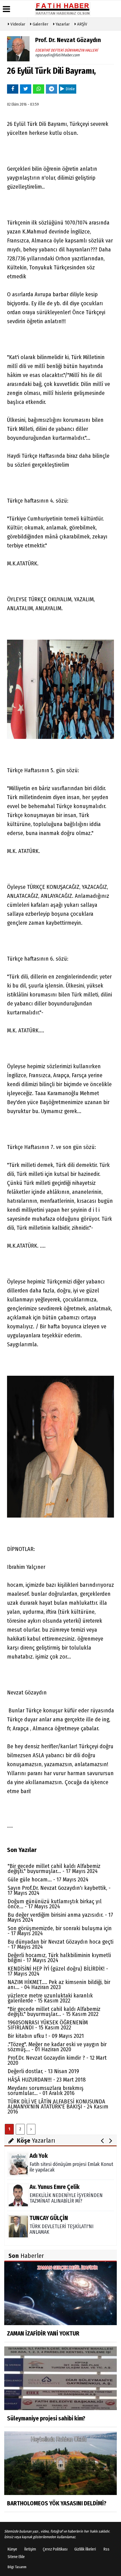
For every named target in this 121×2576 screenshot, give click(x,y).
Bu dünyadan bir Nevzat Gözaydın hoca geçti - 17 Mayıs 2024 (60, 1944)
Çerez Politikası (55, 2549)
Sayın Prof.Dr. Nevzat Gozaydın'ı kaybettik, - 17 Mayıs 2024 (59, 1890)
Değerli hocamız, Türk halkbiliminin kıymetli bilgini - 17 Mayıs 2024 (59, 1958)
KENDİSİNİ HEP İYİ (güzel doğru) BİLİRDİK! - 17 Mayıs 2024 (58, 1971)
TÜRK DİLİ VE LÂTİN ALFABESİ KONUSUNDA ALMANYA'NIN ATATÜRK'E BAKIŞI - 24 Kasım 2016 (58, 2106)
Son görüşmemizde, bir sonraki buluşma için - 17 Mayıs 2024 (60, 1931)
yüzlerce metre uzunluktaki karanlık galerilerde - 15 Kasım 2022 (50, 1998)
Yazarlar (62, 24)
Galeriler (40, 24)
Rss (107, 2549)
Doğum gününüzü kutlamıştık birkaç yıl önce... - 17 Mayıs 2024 (55, 1904)
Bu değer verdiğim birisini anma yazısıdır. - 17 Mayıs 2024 (60, 1917)
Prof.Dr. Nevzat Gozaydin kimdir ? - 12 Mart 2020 (57, 2060)
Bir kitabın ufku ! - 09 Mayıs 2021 (46, 2036)
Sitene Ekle (16, 2557)
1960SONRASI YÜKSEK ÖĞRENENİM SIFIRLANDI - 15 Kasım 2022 (48, 2025)
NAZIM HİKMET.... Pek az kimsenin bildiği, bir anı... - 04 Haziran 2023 (59, 1985)
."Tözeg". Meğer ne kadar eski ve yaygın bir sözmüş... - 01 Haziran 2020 (57, 2047)
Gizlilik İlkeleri (85, 2549)
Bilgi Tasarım (17, 2567)
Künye (12, 2549)
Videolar (17, 24)
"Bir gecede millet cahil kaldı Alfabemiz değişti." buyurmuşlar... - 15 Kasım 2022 (54, 2011)
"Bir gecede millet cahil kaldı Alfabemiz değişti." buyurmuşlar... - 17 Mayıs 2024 (54, 1869)
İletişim (30, 2549)
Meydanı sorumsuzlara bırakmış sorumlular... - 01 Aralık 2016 (46, 2091)
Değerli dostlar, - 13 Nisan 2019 (43, 2071)
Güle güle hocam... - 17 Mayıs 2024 (48, 1879)
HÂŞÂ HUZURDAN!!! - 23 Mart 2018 (47, 2080)
